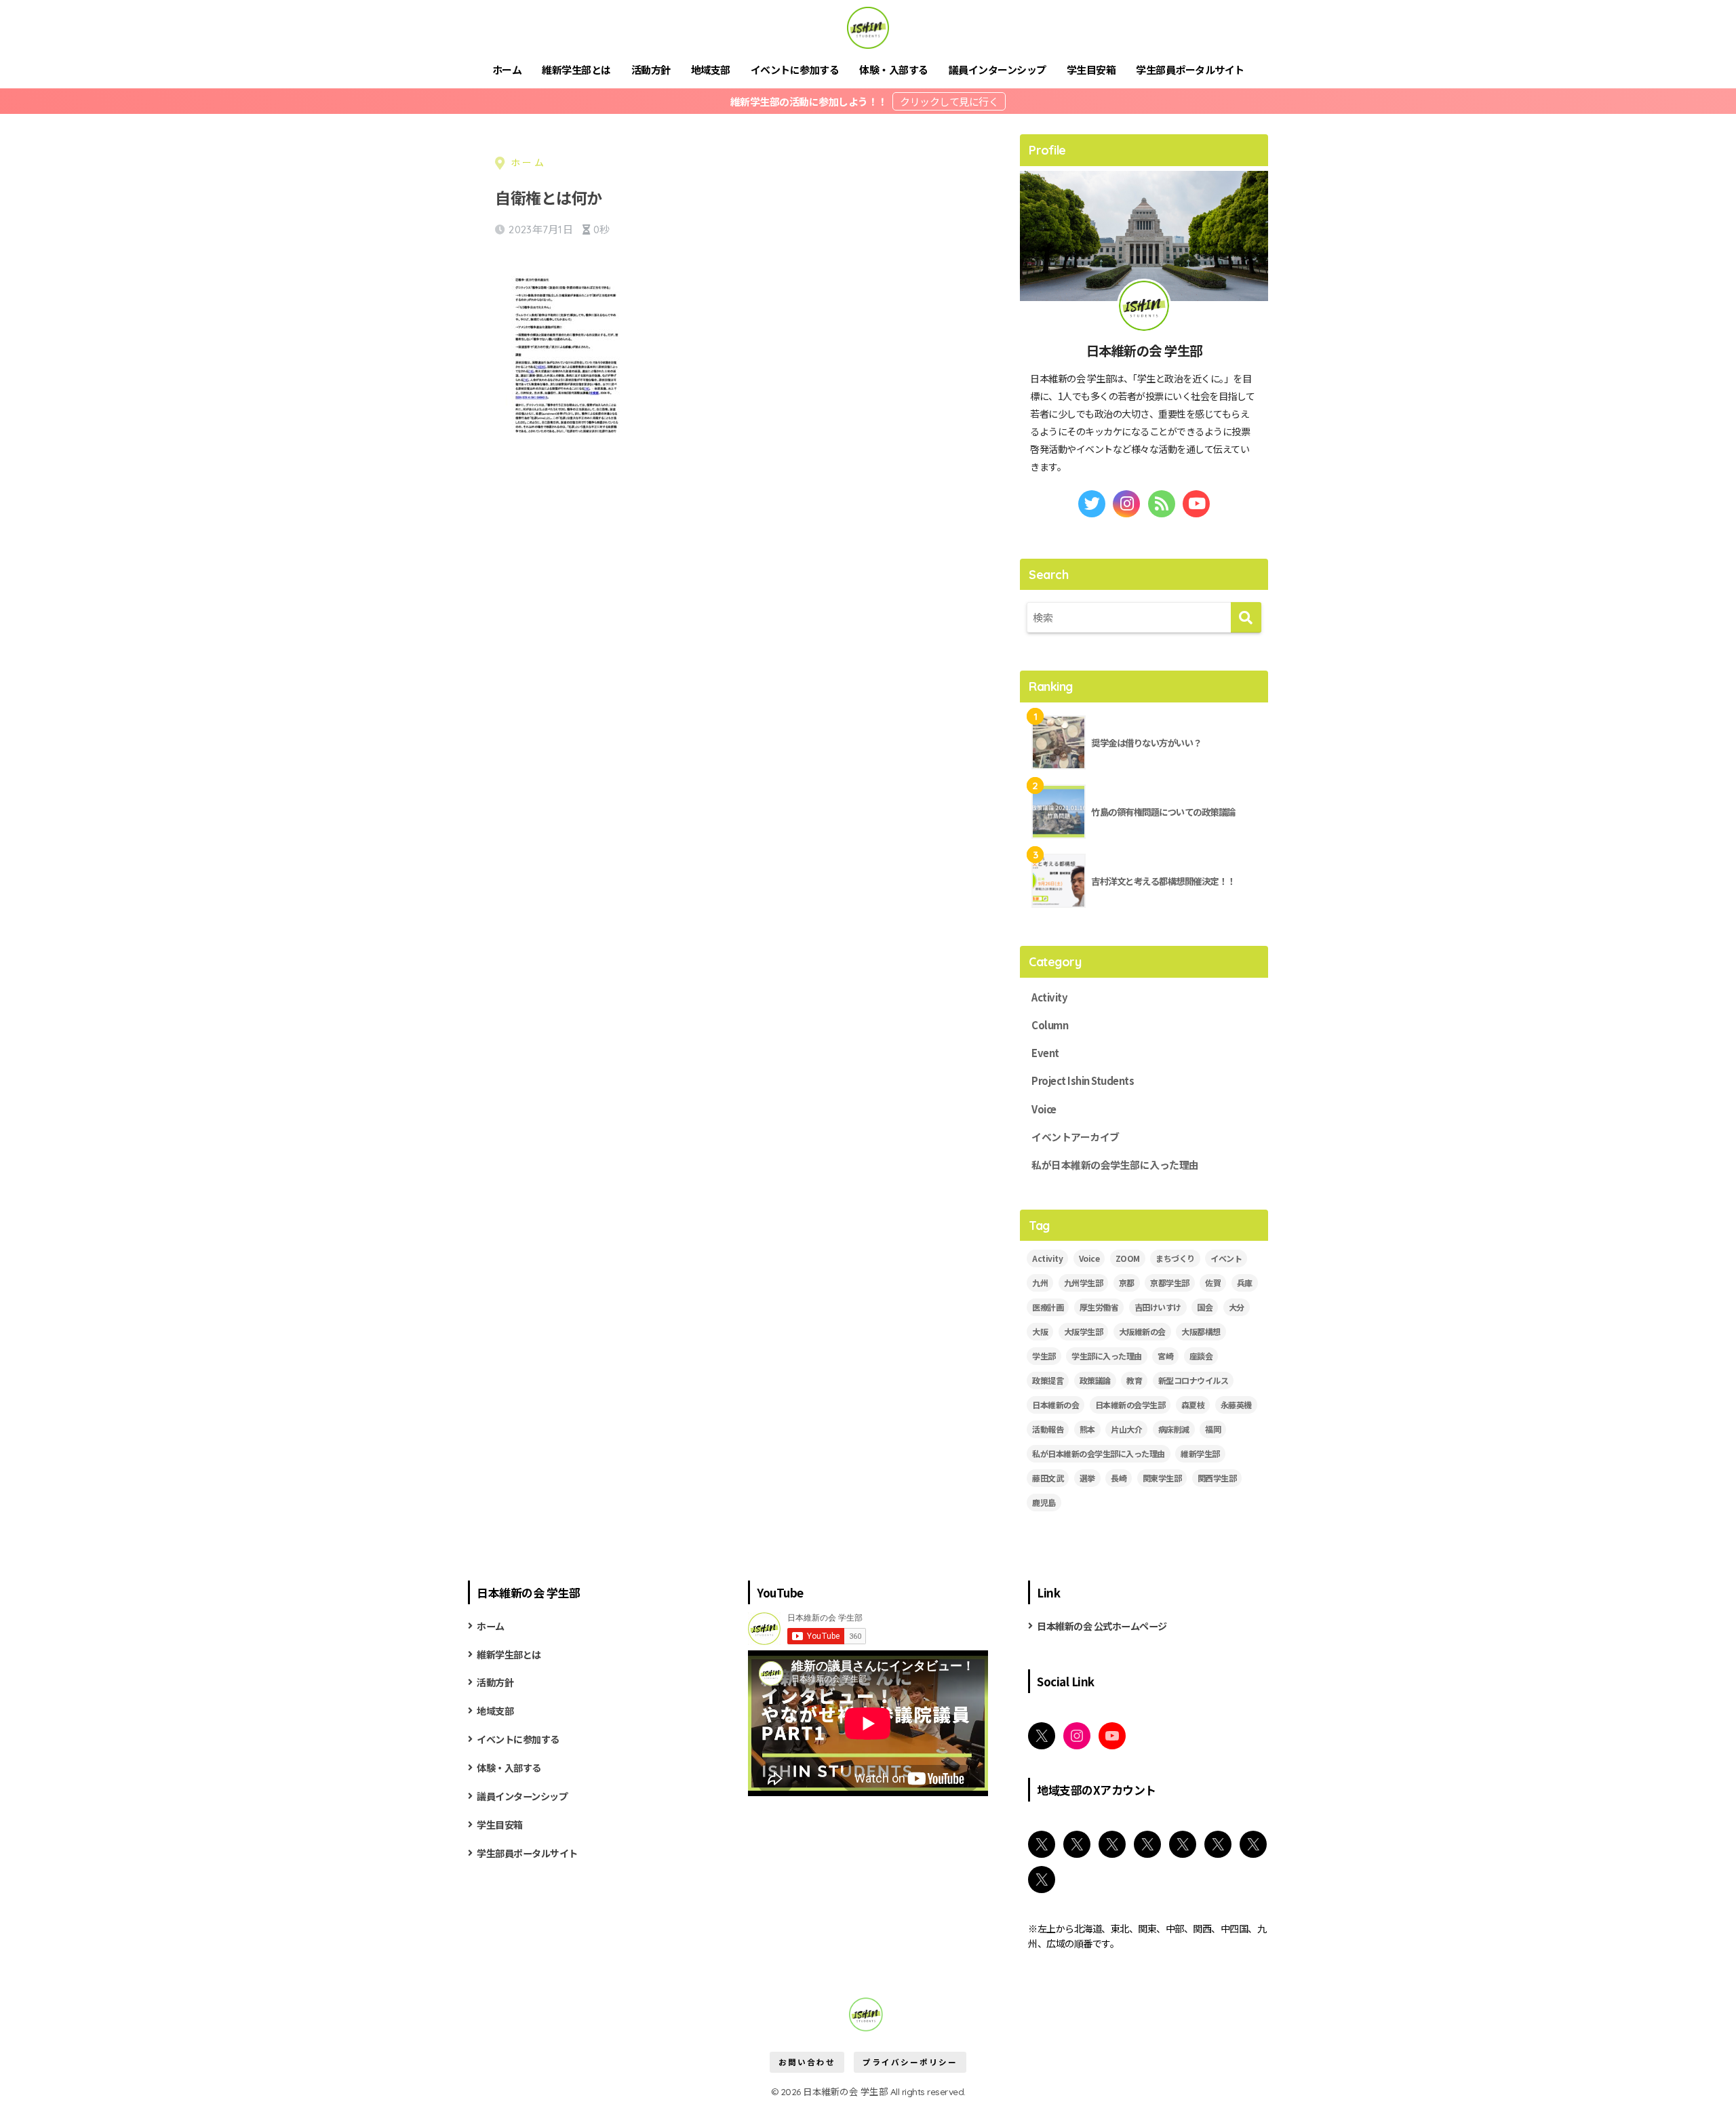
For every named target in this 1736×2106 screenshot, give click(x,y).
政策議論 (1095, 1380)
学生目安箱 (1091, 69)
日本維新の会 (1056, 1405)
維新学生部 (1200, 1453)
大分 (1237, 1307)
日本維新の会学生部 (1130, 1405)
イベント (1226, 1258)
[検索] (1246, 617)
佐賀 (1213, 1283)
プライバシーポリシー (910, 2062)
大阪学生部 (1084, 1331)
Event (1045, 1053)
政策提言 (1048, 1380)
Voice (1044, 1109)
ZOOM (1128, 1258)
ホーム (507, 69)
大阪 (1040, 1331)
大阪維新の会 (1142, 1331)
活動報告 (1048, 1429)
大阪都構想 (1201, 1331)
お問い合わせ (807, 2062)
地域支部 (711, 69)
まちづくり (1175, 1258)
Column (1050, 1025)
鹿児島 (1044, 1502)
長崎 (1119, 1478)
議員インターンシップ (998, 69)
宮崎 (1165, 1356)
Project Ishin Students (1083, 1080)
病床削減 (1174, 1429)
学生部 (1044, 1356)
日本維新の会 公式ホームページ (1102, 1626)
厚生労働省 (1099, 1307)
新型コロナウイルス (1193, 1380)
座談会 (1201, 1356)
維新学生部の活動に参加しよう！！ (810, 101)
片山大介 (1126, 1429)
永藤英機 (1236, 1405)
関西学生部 (1217, 1478)
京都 (1127, 1283)
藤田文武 (1048, 1478)
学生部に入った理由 (1107, 1356)
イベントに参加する (795, 69)
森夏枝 (1193, 1405)
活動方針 (651, 69)
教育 (1134, 1380)
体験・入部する (894, 69)
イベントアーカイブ (1076, 1137)
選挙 (1087, 1478)
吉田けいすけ (1158, 1307)
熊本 (1087, 1429)
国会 (1205, 1307)
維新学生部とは (576, 69)
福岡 (1213, 1429)
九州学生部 (1084, 1283)
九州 (1040, 1283)
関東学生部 (1162, 1478)
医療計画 (1048, 1307)
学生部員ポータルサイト (1190, 69)
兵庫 (1245, 1283)
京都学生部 (1170, 1283)
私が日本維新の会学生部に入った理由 (1115, 1165)
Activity (1049, 997)
